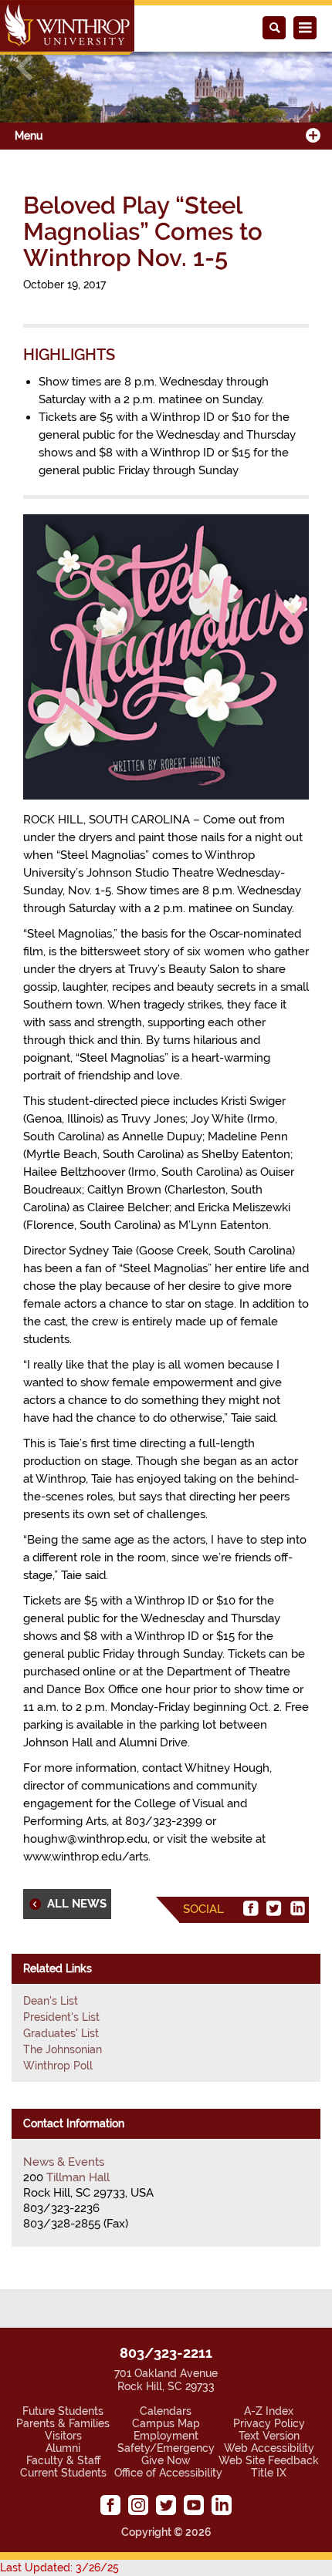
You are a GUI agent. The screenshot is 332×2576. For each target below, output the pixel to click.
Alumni (63, 2448)
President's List (61, 2017)
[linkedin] (297, 1908)
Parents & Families (63, 2423)
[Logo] (67, 27)
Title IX (269, 2473)
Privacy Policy (269, 2423)
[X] (274, 1908)
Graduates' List (61, 2033)
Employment (166, 2436)
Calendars (166, 2411)
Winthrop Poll (58, 2066)
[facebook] (251, 1908)
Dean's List (51, 2001)
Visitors (63, 2436)
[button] (25, 67)
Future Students (63, 2411)
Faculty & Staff (63, 2460)
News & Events (64, 2162)
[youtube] (194, 2505)
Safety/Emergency (166, 2448)
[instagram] (138, 2505)
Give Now (166, 2460)
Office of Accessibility (168, 2473)
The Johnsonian (63, 2049)
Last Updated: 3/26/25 (59, 2568)
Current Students (63, 2473)
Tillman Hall (78, 2177)
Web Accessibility (269, 2448)
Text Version (269, 2436)
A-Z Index (269, 2411)
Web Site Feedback (269, 2460)
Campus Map (166, 2423)
